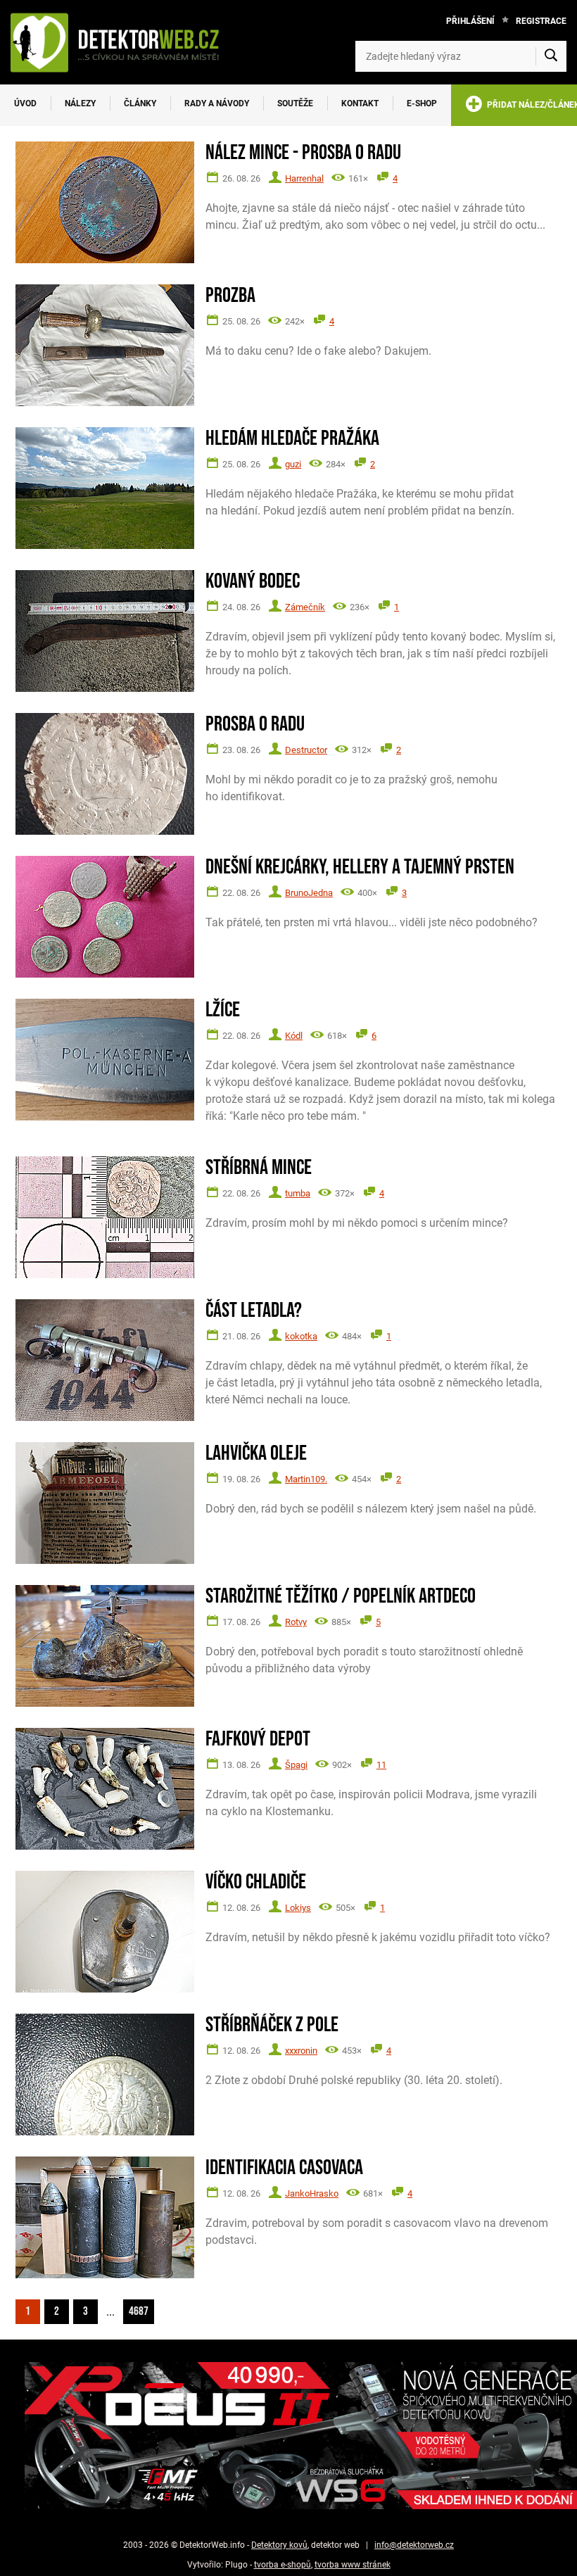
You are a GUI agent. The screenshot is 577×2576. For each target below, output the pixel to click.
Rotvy (296, 1622)
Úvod (25, 103)
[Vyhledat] (551, 56)
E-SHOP (422, 103)
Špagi (296, 1765)
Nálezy (80, 103)
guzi (293, 464)
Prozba (230, 296)
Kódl (294, 1036)
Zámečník (305, 607)
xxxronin (301, 2051)
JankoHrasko (312, 2193)
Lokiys (298, 1908)
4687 (139, 2311)
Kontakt (360, 103)
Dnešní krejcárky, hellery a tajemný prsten (360, 867)
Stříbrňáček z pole (272, 2025)
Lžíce (223, 1010)
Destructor (306, 750)
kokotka (301, 1336)
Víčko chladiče (256, 1882)
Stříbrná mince (259, 1168)
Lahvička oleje (256, 1454)
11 (381, 1765)
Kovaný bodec (253, 582)
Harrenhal (304, 178)
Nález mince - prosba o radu (303, 153)
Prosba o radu (255, 725)
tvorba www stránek (353, 2565)
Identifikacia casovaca (284, 2168)
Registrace (541, 21)
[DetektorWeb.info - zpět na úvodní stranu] (122, 42)
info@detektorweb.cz (414, 2545)
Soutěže (295, 103)
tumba (298, 1193)
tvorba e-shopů (283, 2565)
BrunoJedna (309, 893)
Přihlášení (470, 21)
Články (140, 103)
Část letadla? (254, 1311)
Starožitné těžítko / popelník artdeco (341, 1597)
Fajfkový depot (258, 1740)
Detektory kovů (279, 2545)
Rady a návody (217, 103)
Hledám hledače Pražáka (292, 439)
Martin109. (306, 1479)
